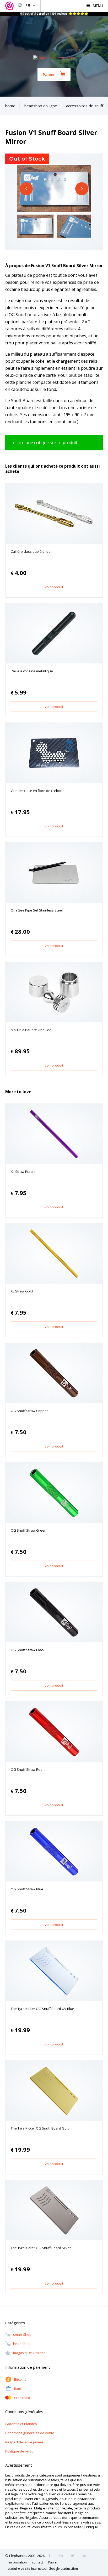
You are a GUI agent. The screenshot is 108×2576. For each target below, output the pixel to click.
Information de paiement (28, 2367)
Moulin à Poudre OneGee (31, 1030)
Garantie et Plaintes (21, 2424)
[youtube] (86, 2556)
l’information (17, 2562)
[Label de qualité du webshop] (10, 6)
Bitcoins (20, 2380)
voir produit (54, 587)
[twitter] (74, 2556)
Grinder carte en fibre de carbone (38, 791)
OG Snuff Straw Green (29, 1530)
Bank (18, 2389)
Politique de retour (20, 2451)
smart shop (22, 2335)
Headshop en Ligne (41, 106)
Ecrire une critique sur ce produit (45, 443)
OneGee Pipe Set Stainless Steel (37, 910)
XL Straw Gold (22, 1291)
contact (37, 2562)
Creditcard (22, 2398)
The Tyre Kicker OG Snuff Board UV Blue (42, 2009)
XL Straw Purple (23, 1172)
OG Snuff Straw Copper (29, 1411)
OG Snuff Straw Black (28, 1650)
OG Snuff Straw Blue (27, 1889)
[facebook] (51, 2556)
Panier (49, 74)
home (10, 106)
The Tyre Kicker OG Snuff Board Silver (41, 2248)
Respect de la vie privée (24, 2442)
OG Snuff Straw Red (27, 1769)
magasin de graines (29, 2353)
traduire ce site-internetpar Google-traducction (43, 2569)
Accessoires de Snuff (85, 106)
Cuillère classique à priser (31, 551)
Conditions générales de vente (30, 2433)
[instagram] (63, 2556)
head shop (22, 2344)
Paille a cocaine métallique (32, 671)
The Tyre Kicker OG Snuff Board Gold (40, 2128)
